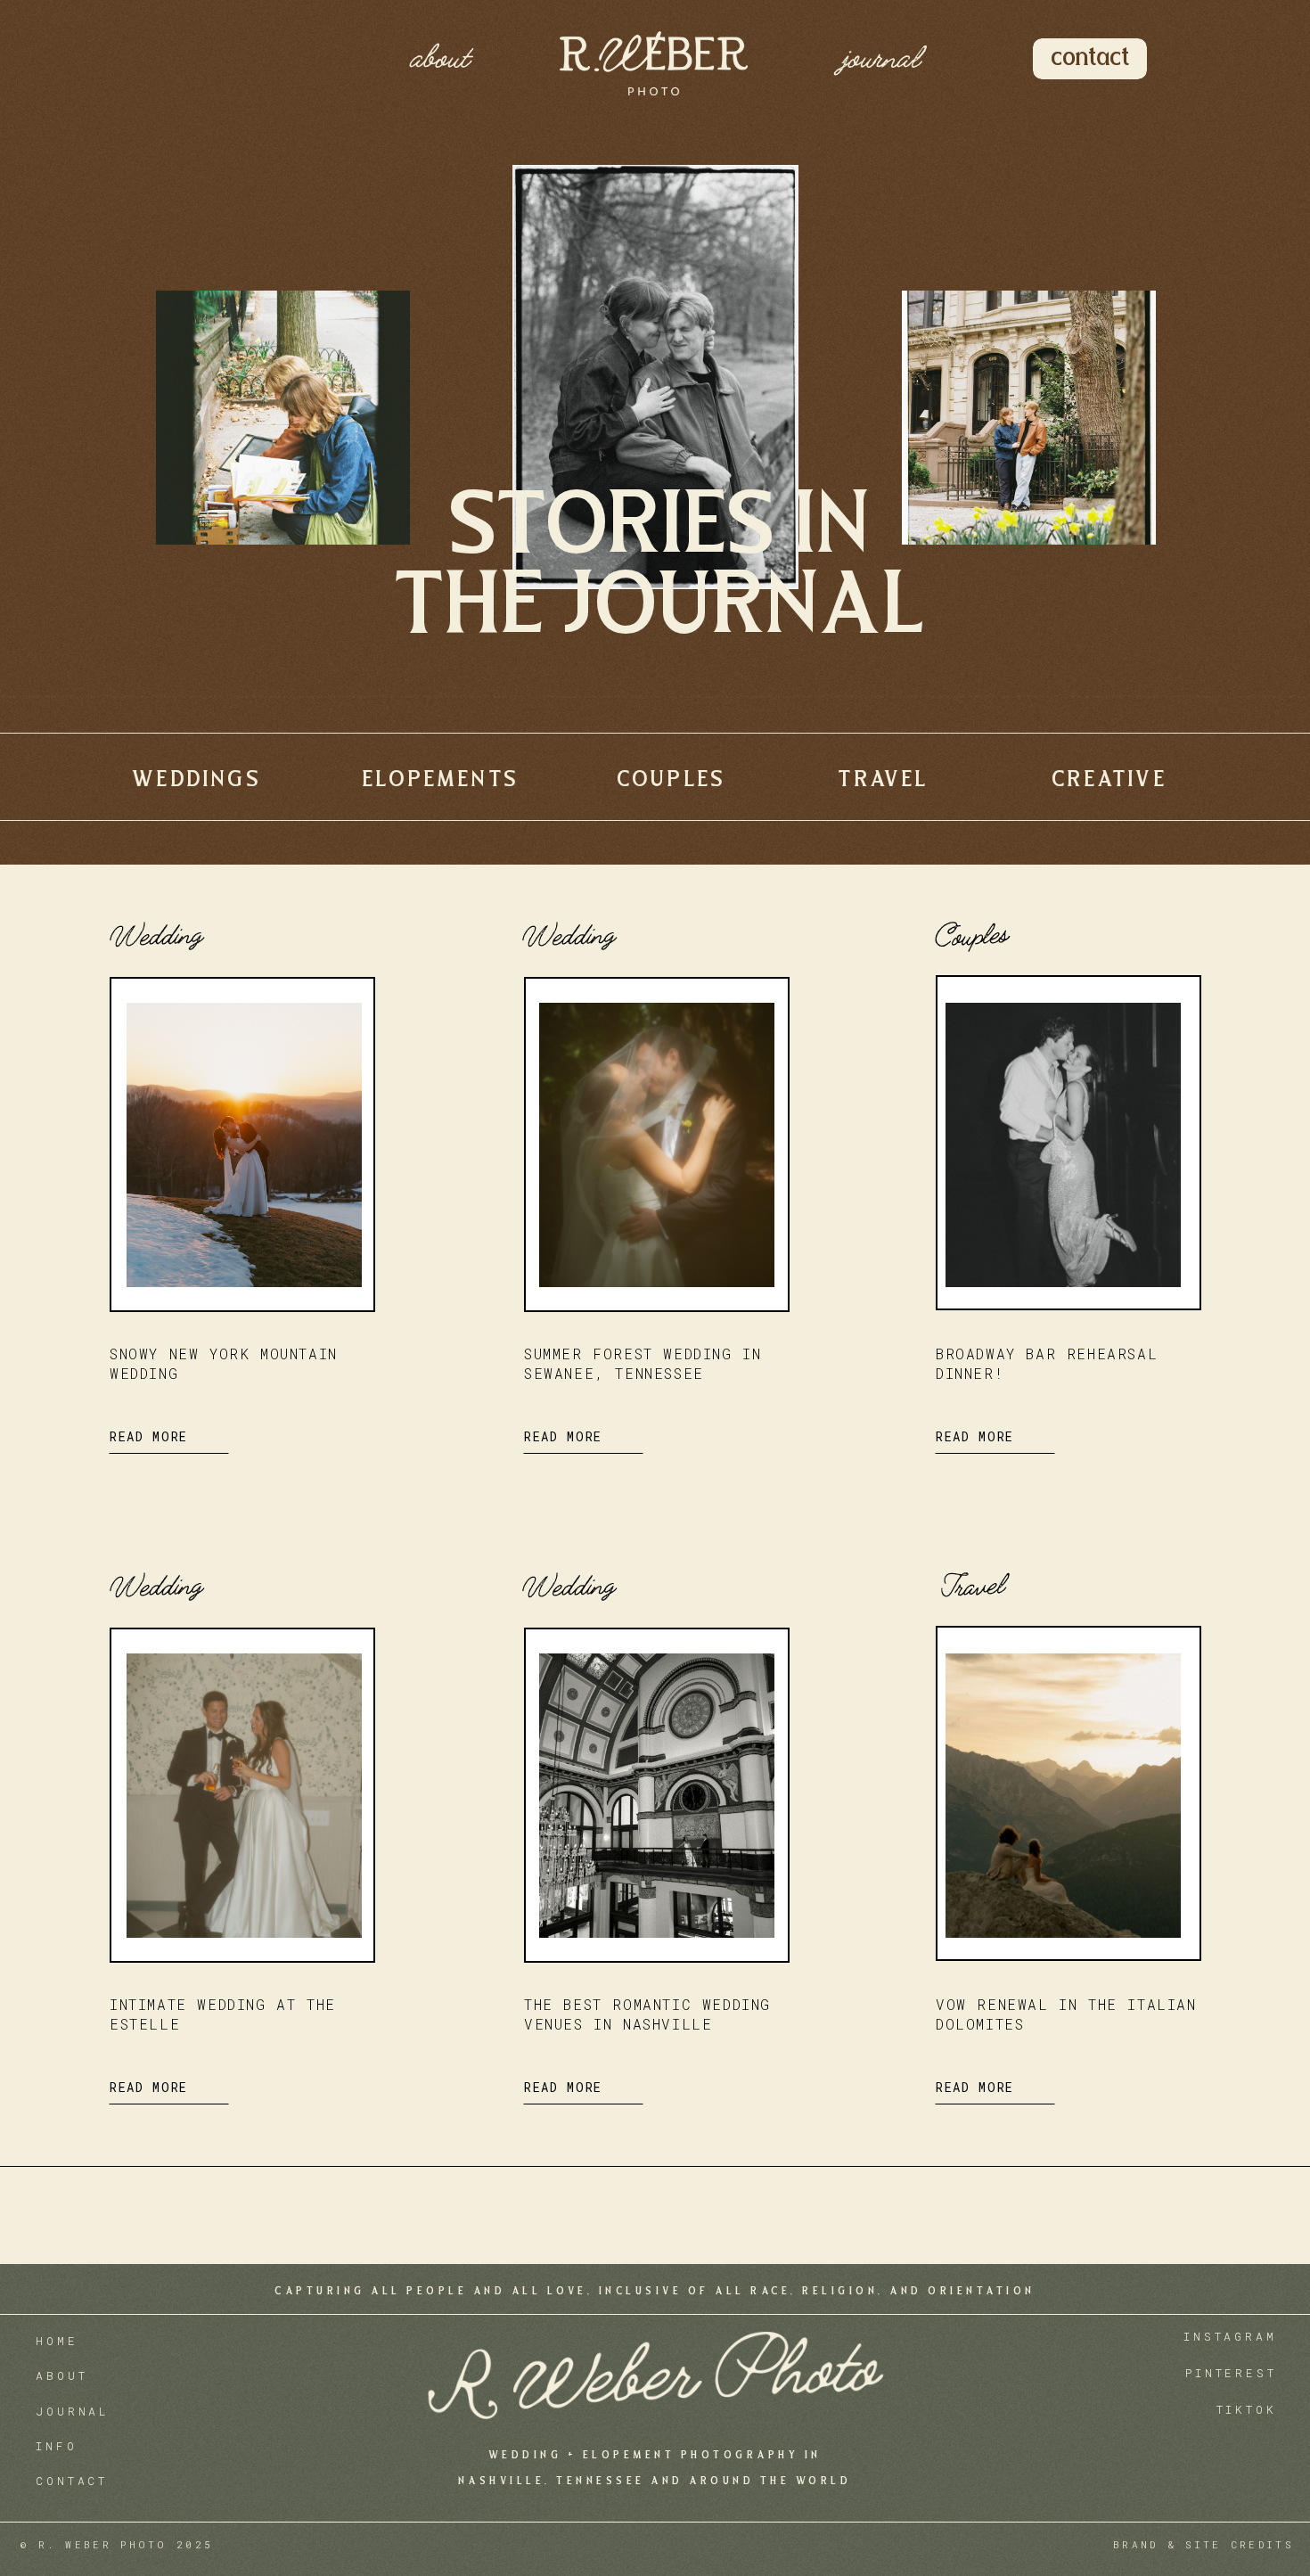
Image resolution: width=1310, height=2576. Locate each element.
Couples (969, 935)
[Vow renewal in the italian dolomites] (1063, 1796)
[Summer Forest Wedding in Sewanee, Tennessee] (657, 1145)
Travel (969, 1585)
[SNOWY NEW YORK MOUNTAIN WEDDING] (244, 1145)
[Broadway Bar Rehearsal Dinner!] (1063, 1145)
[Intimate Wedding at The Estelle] (244, 1796)
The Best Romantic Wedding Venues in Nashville (647, 2014)
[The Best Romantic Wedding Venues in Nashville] (657, 1796)
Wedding (154, 934)
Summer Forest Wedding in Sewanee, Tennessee (643, 1363)
